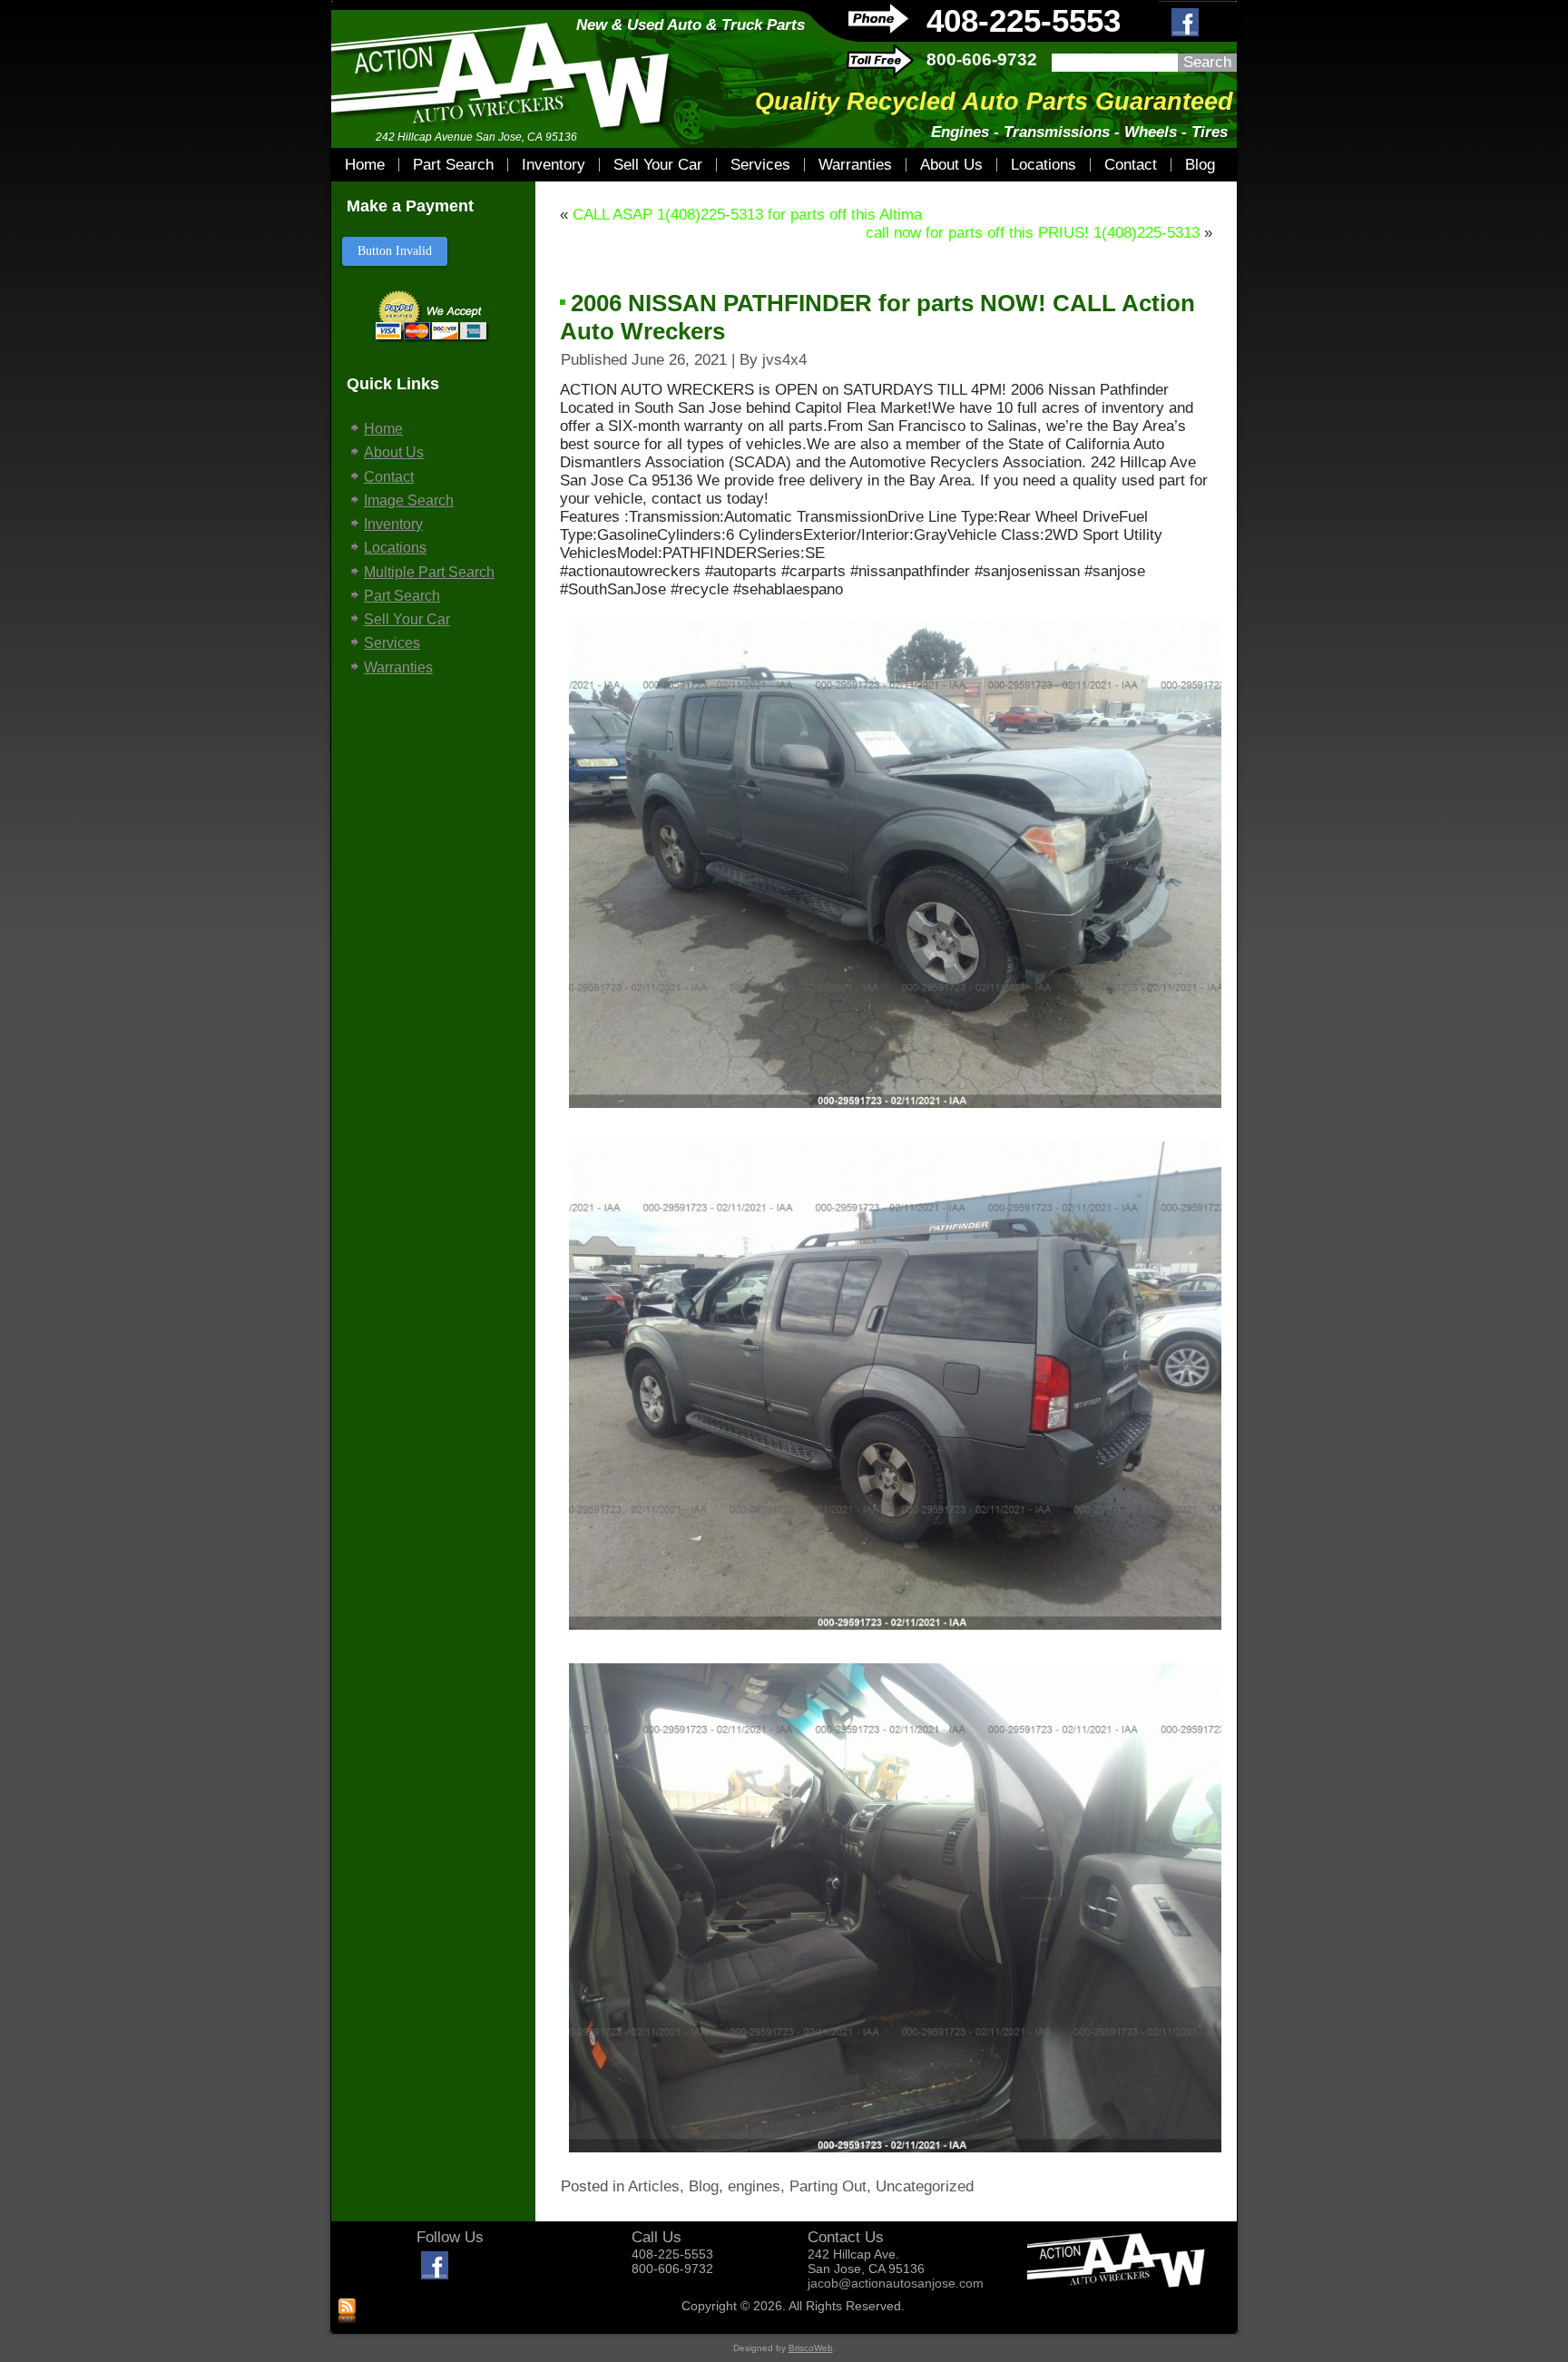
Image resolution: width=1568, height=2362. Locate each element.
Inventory (554, 165)
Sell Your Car (658, 165)
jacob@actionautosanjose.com (896, 2283)
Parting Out (828, 2186)
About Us (951, 165)
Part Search (453, 165)
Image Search (409, 500)
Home (365, 165)
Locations (1044, 165)
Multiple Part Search (429, 572)
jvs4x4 (784, 360)
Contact (1131, 165)
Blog (1200, 165)
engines (754, 2186)
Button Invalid (395, 251)
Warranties (855, 165)
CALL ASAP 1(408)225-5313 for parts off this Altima (747, 215)
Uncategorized (925, 2186)
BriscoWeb (811, 2348)
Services (760, 165)
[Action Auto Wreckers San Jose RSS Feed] (347, 2312)
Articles (654, 2186)
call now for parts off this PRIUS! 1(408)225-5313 (1033, 233)
